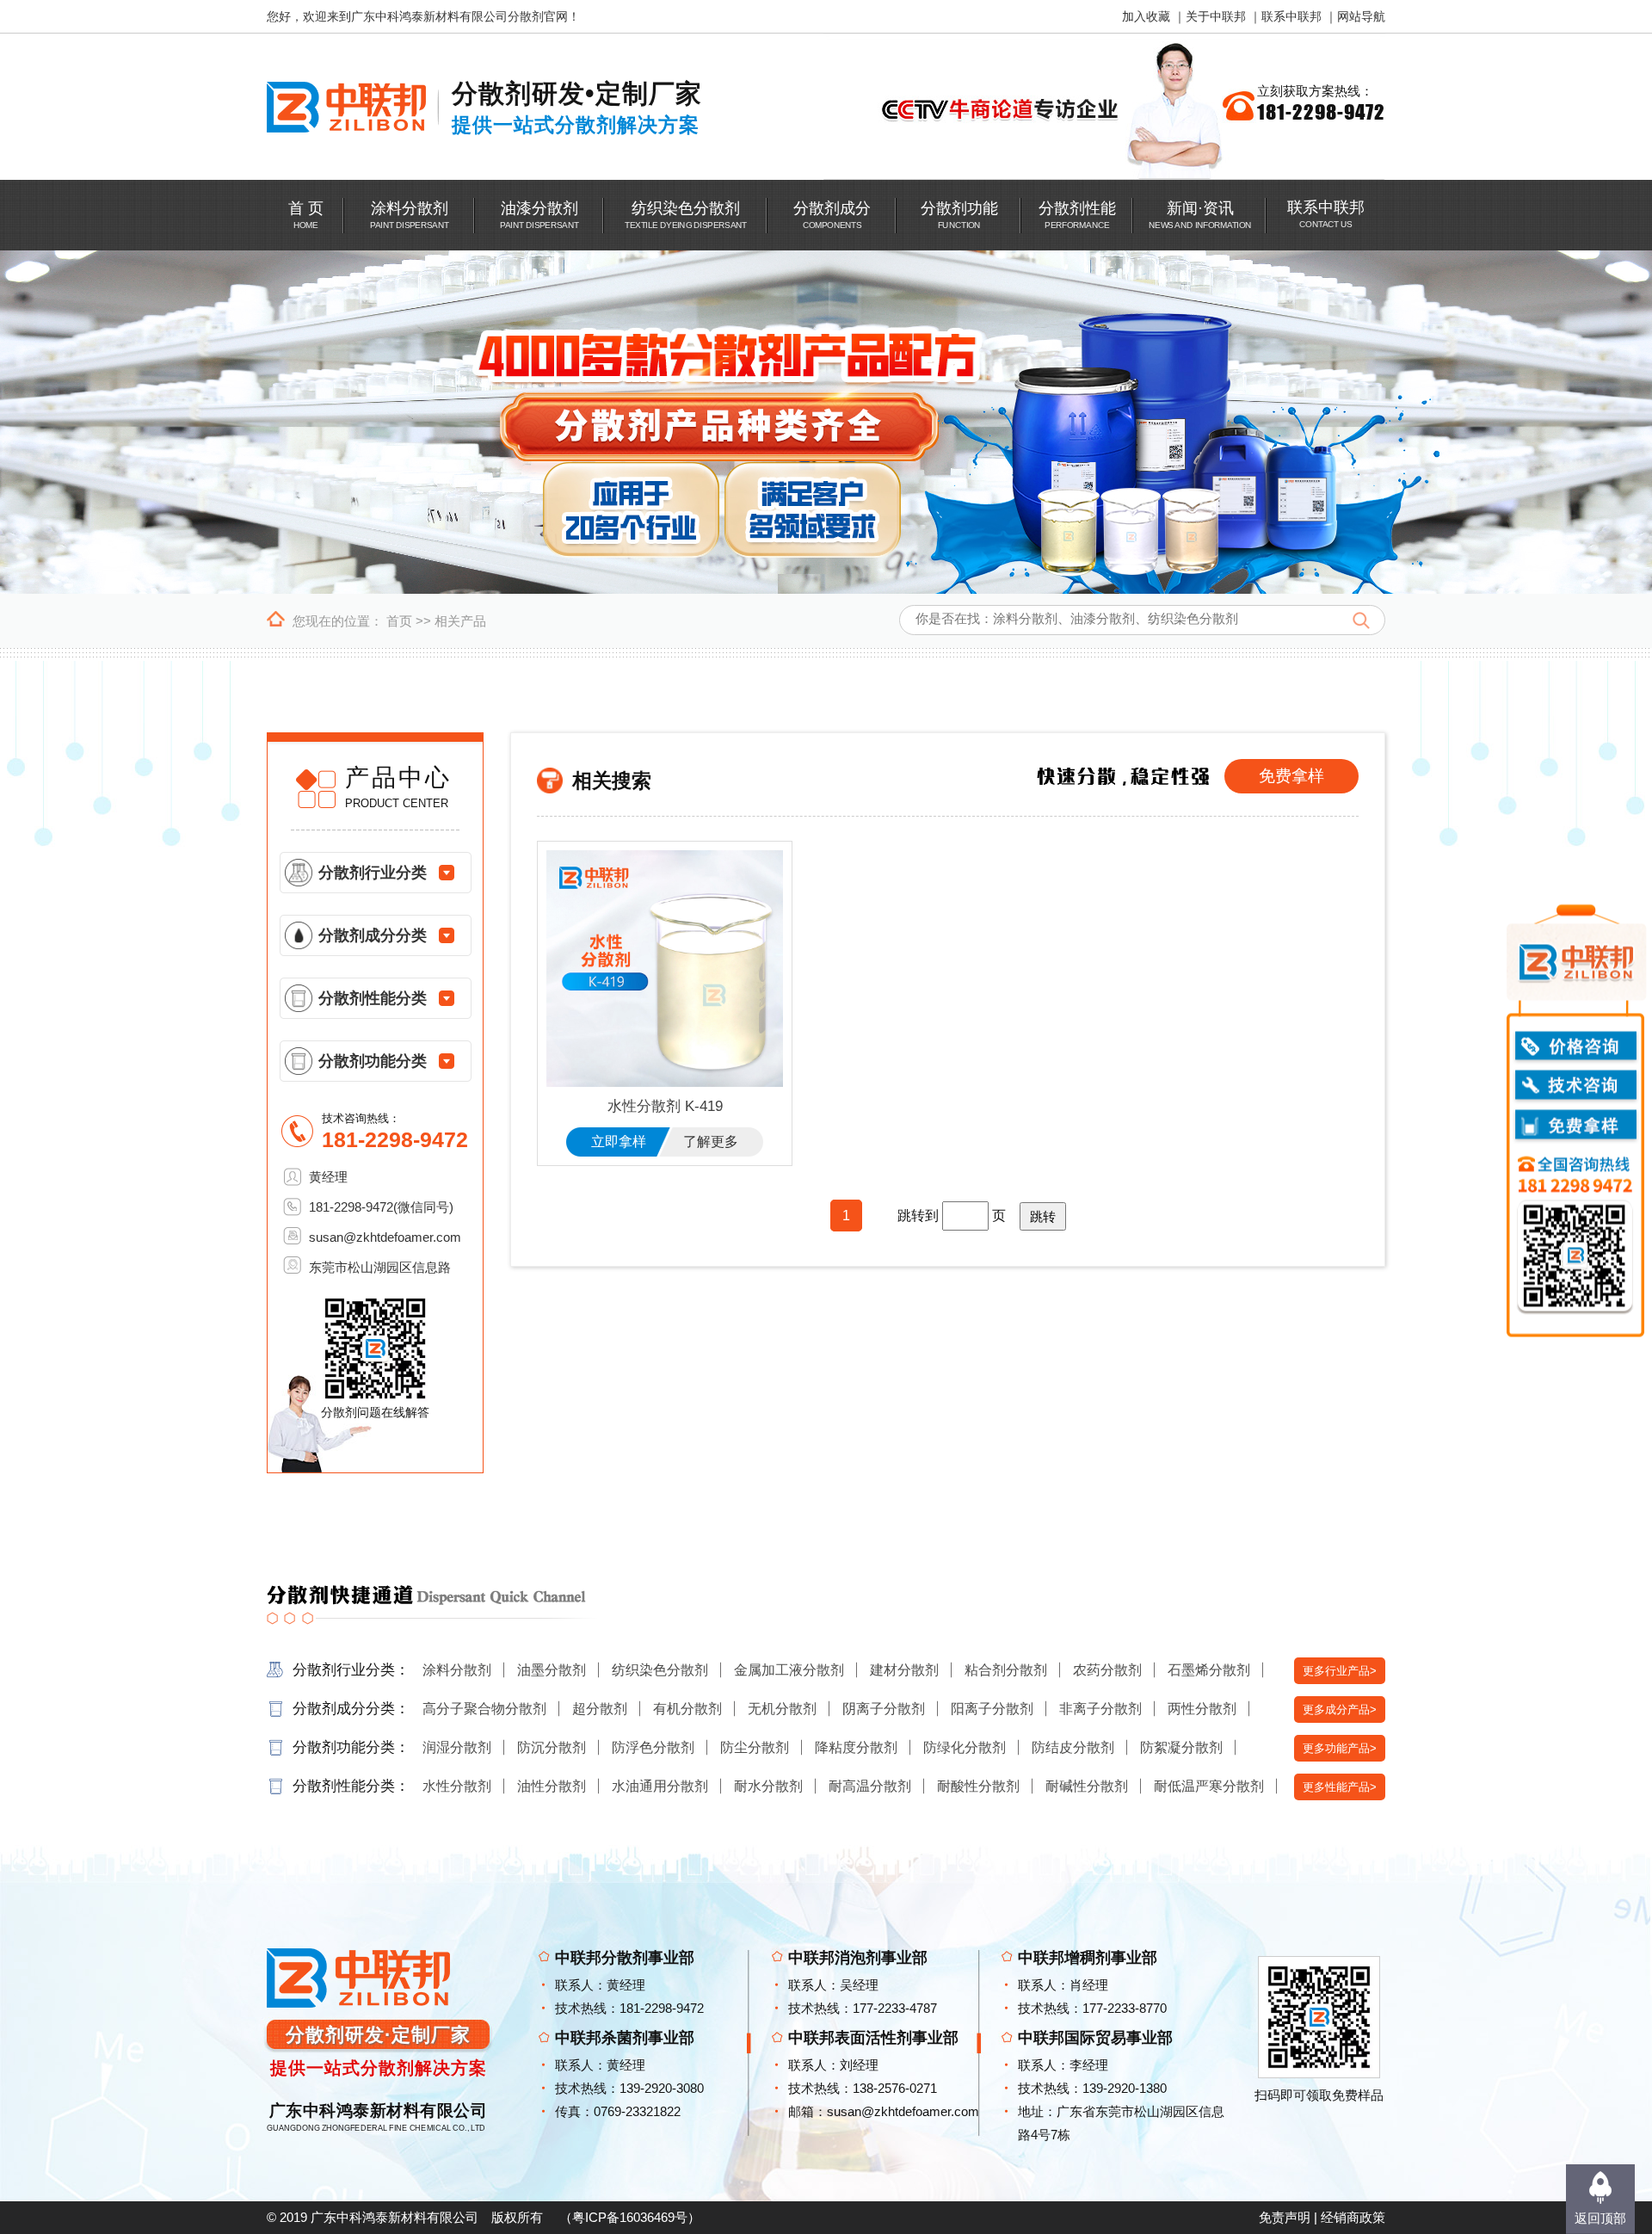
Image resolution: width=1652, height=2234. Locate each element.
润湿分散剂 (457, 1747)
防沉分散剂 (552, 1747)
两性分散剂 (1202, 1709)
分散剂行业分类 (373, 873)
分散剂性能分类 (373, 998)
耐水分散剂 (768, 1786)
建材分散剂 (904, 1670)
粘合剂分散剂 (1006, 1670)
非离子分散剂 (1100, 1709)
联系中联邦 (1291, 16)
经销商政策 (1353, 2217)
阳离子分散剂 (992, 1709)
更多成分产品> (1340, 1709)
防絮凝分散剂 (1181, 1747)
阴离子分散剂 (884, 1709)
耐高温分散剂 (870, 1786)
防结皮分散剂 (1073, 1747)
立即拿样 (619, 1142)
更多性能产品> (1340, 1787)
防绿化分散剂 (965, 1747)
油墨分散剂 (552, 1670)
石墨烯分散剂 (1209, 1670)
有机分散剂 (687, 1709)
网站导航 (1361, 16)
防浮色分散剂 (653, 1747)
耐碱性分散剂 (1087, 1786)
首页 (399, 621)
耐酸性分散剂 (978, 1786)
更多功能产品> (1340, 1748)
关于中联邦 (1216, 16)
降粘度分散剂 (856, 1747)
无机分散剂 (782, 1709)
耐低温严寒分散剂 (1209, 1786)
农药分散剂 (1107, 1670)
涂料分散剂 (457, 1670)
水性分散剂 (457, 1786)
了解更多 (711, 1142)
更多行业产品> (1340, 1671)
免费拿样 (1291, 776)
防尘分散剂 (755, 1747)
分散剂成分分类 (373, 935)
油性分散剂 (552, 1786)
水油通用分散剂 (660, 1786)
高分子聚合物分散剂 (484, 1709)
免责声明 (1285, 2217)
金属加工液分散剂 (789, 1670)
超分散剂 (600, 1709)
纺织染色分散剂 (660, 1670)
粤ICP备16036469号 (630, 2217)
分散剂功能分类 (373, 1061)
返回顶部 (1600, 2218)
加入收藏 (1146, 16)
